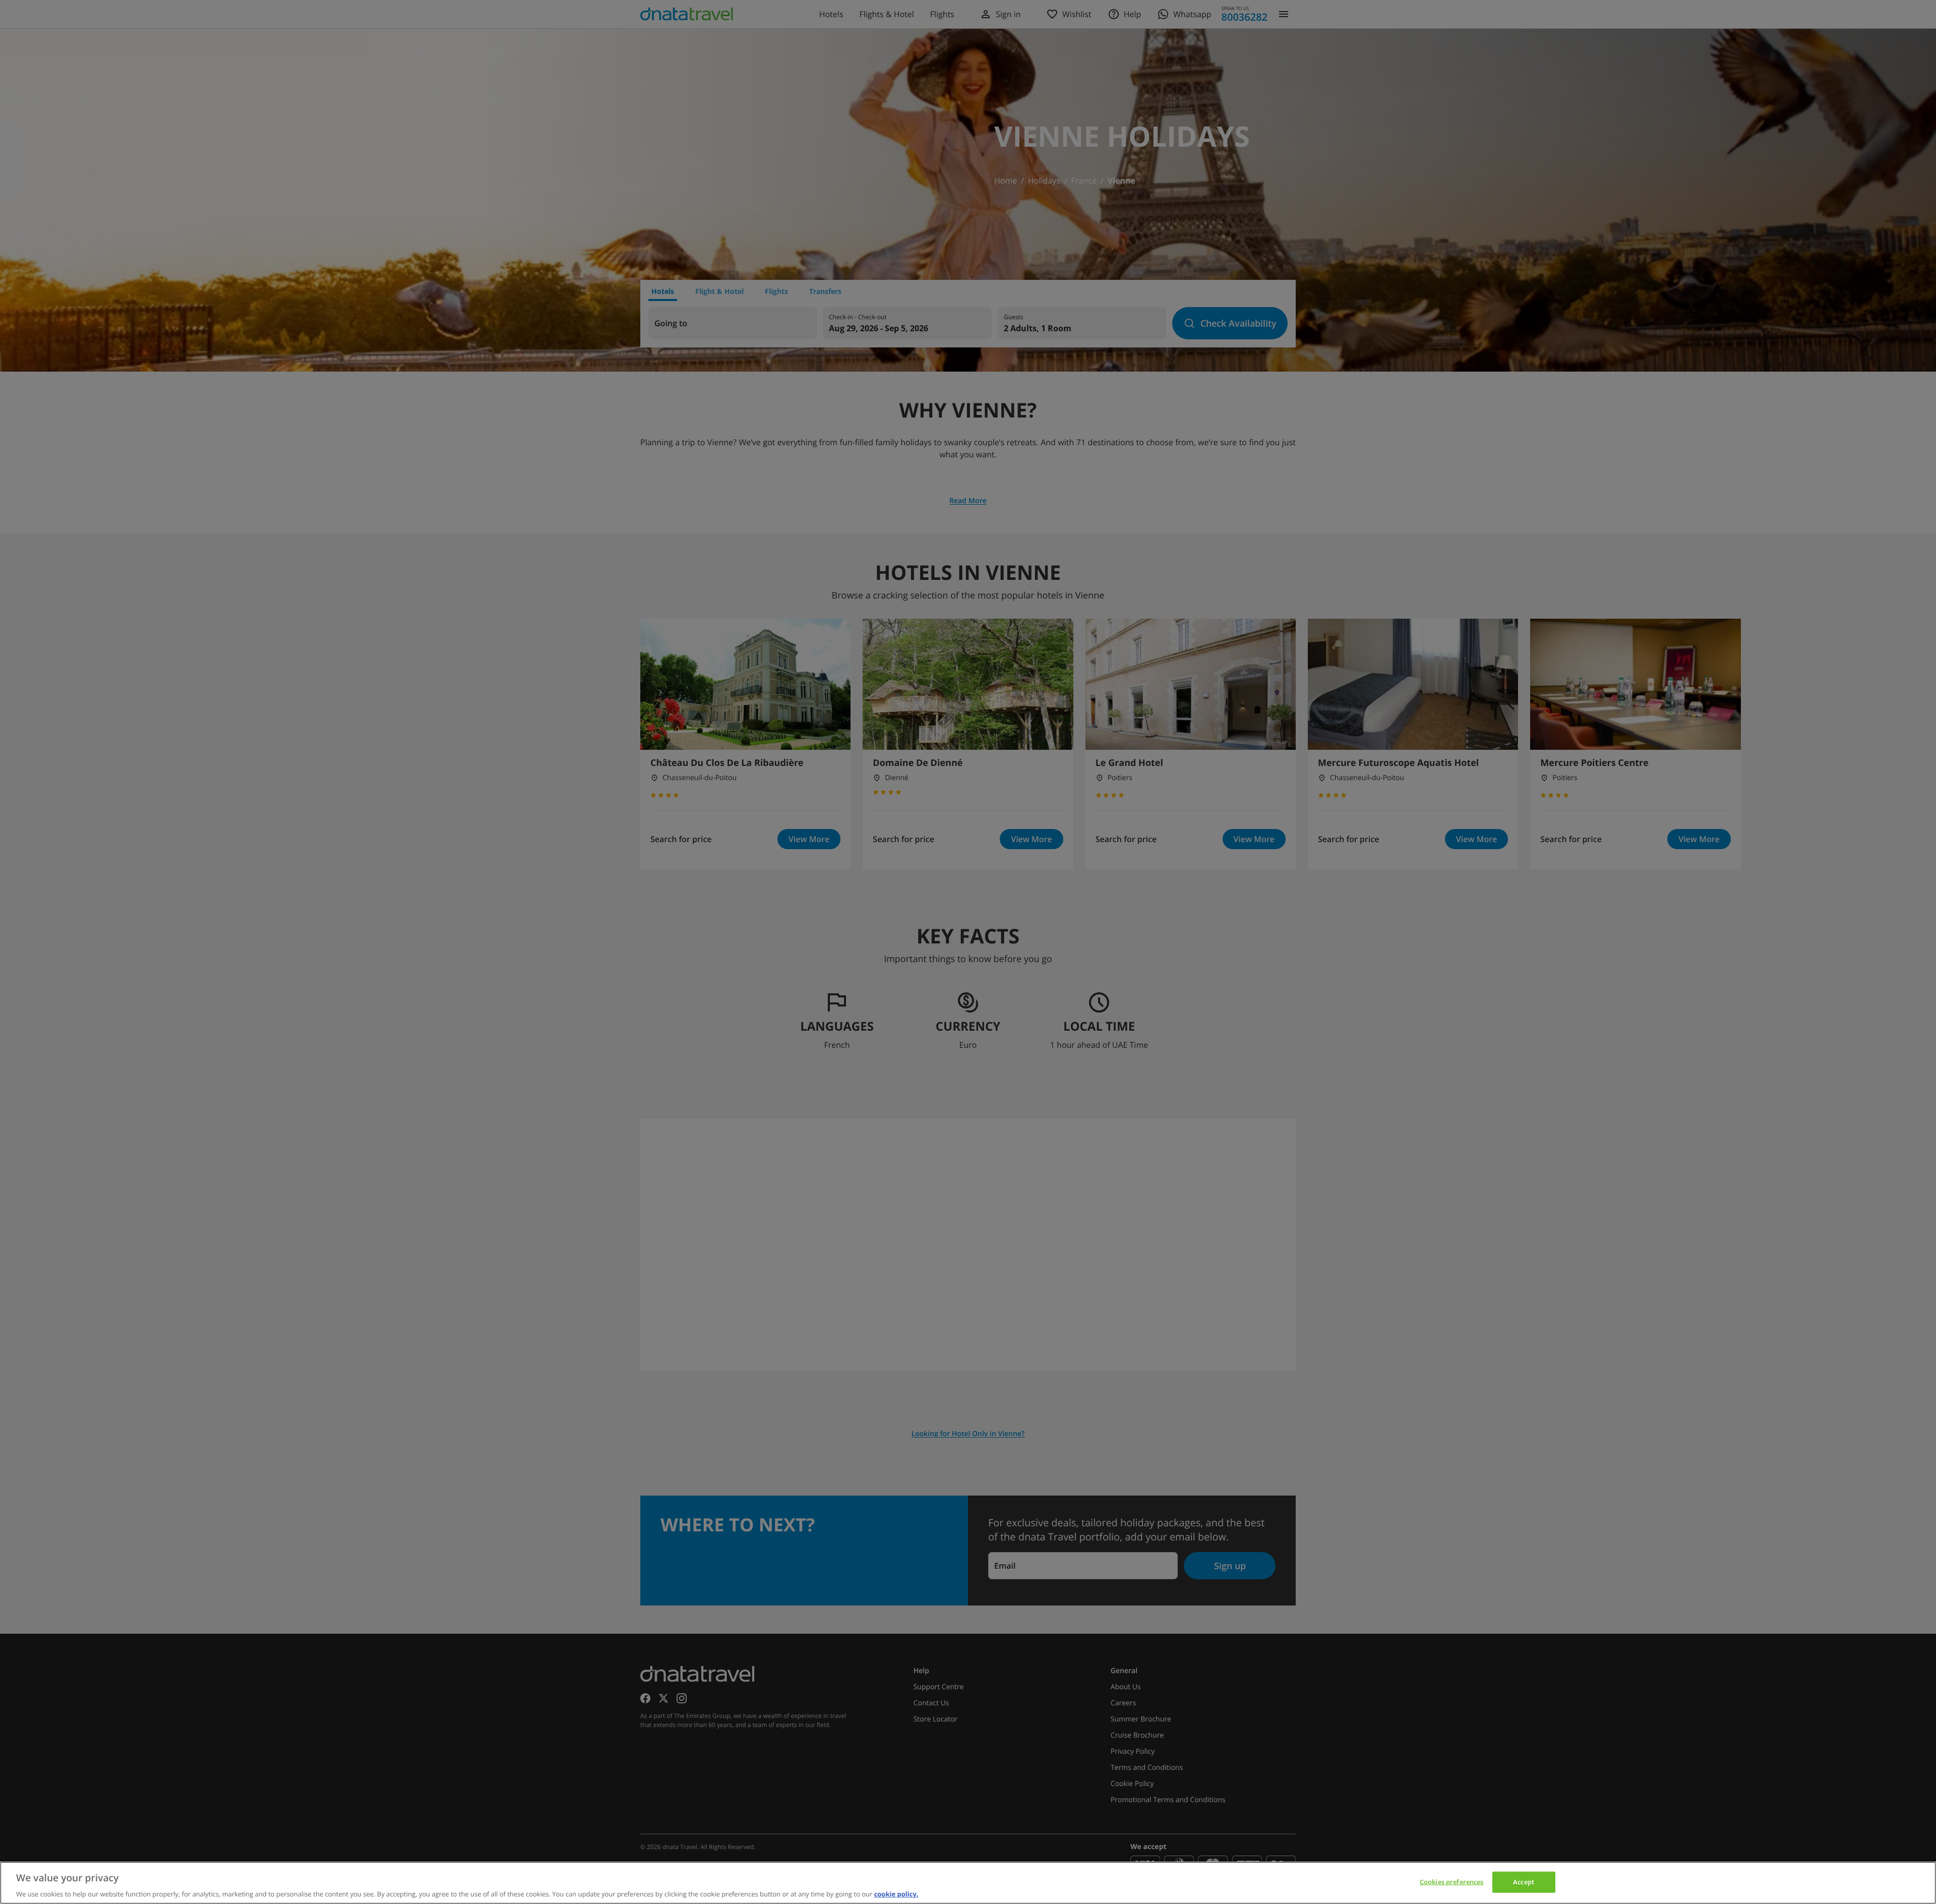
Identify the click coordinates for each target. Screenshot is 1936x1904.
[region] (968, 1883)
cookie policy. (896, 1893)
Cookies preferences (1451, 1881)
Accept (1524, 1881)
